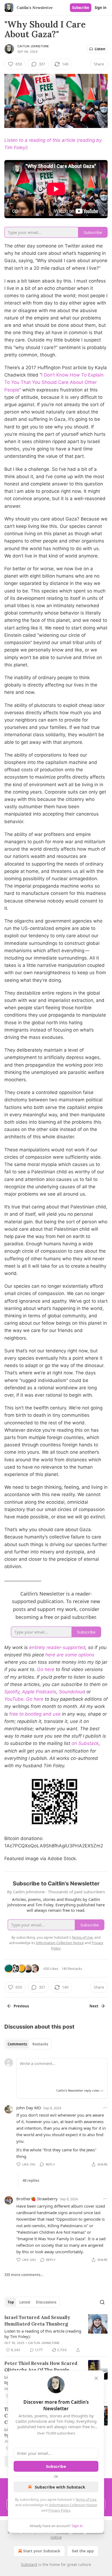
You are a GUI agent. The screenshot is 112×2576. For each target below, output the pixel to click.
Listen (100, 49)
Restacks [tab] (40, 2044)
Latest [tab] (25, 2302)
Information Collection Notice (73, 2505)
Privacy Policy (59, 2510)
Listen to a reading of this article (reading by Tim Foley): (43, 2334)
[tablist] (28, 2044)
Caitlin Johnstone (33, 46)
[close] (96, 2378)
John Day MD (29, 2108)
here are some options (70, 1655)
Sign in (101, 8)
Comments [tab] (17, 2044)
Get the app (83, 2551)
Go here (46, 1669)
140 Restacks (72, 1969)
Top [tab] (11, 2302)
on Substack (85, 1743)
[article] (56, 2334)
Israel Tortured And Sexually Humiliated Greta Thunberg (37, 2321)
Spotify (12, 1692)
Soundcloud (72, 1692)
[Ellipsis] (105, 2108)
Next (94, 2006)
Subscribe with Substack (60, 2487)
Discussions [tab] (46, 2302)
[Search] (102, 2302)
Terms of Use (86, 2499)
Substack (29, 2564)
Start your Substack (42, 2551)
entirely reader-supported (57, 1647)
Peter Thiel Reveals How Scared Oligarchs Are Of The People (41, 2367)
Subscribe (81, 8)
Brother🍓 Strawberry (37, 2199)
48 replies (31, 2180)
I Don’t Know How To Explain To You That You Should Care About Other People (54, 382)
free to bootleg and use (35, 1714)
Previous (21, 2006)
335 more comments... (24, 2275)
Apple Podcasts (39, 1692)
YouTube (14, 1699)
